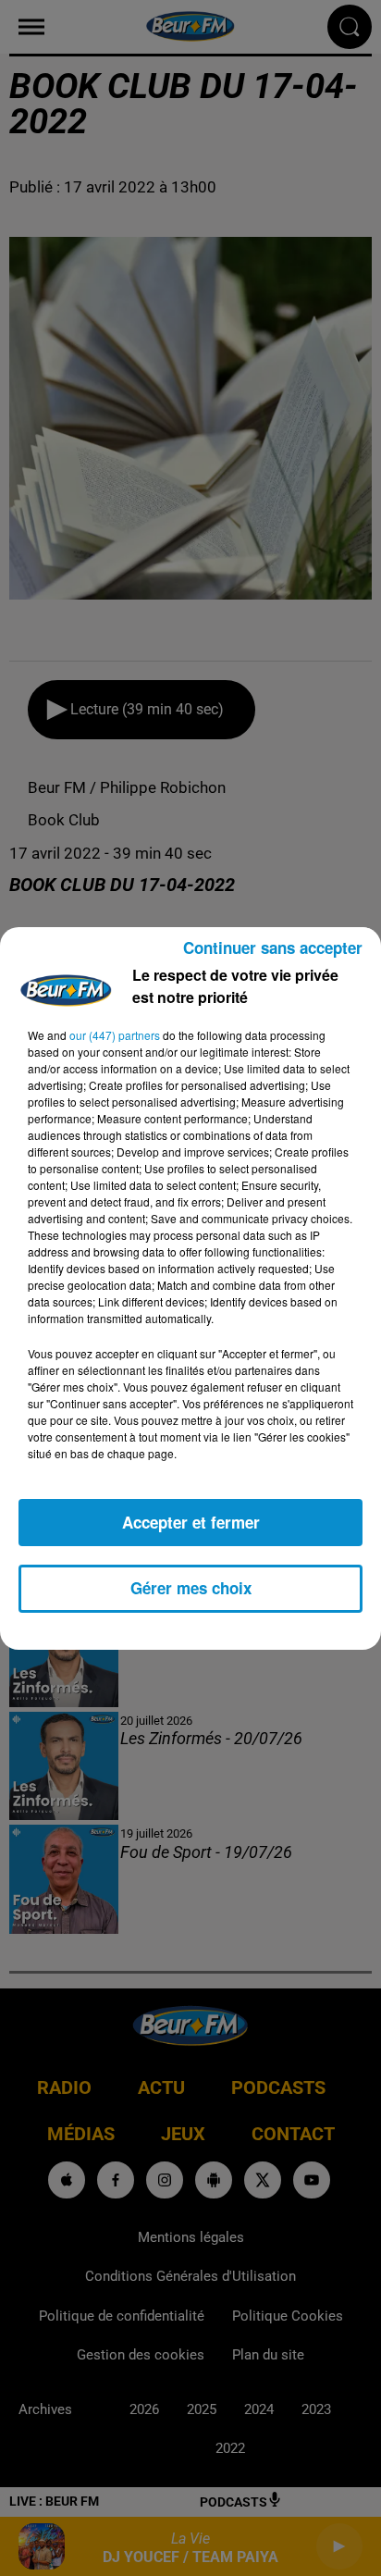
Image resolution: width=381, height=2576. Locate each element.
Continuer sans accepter (273, 947)
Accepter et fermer (191, 1522)
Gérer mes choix (191, 1588)
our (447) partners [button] (115, 1035)
